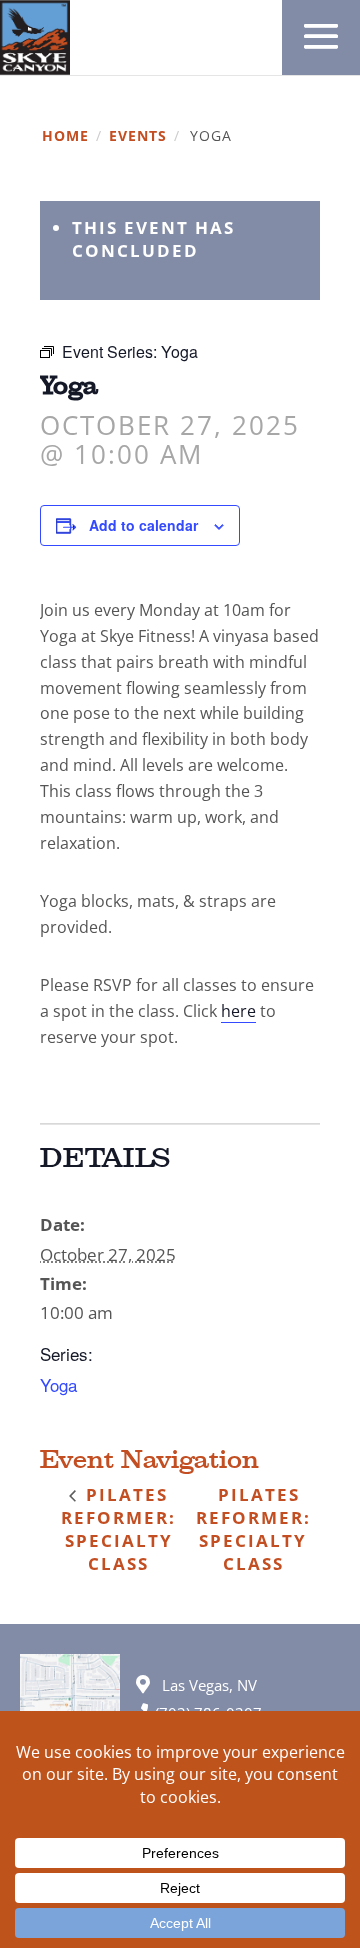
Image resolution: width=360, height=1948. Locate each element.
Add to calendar (143, 525)
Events (138, 136)
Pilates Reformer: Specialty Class (118, 1529)
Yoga (58, 1384)
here (238, 1011)
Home (65, 136)
